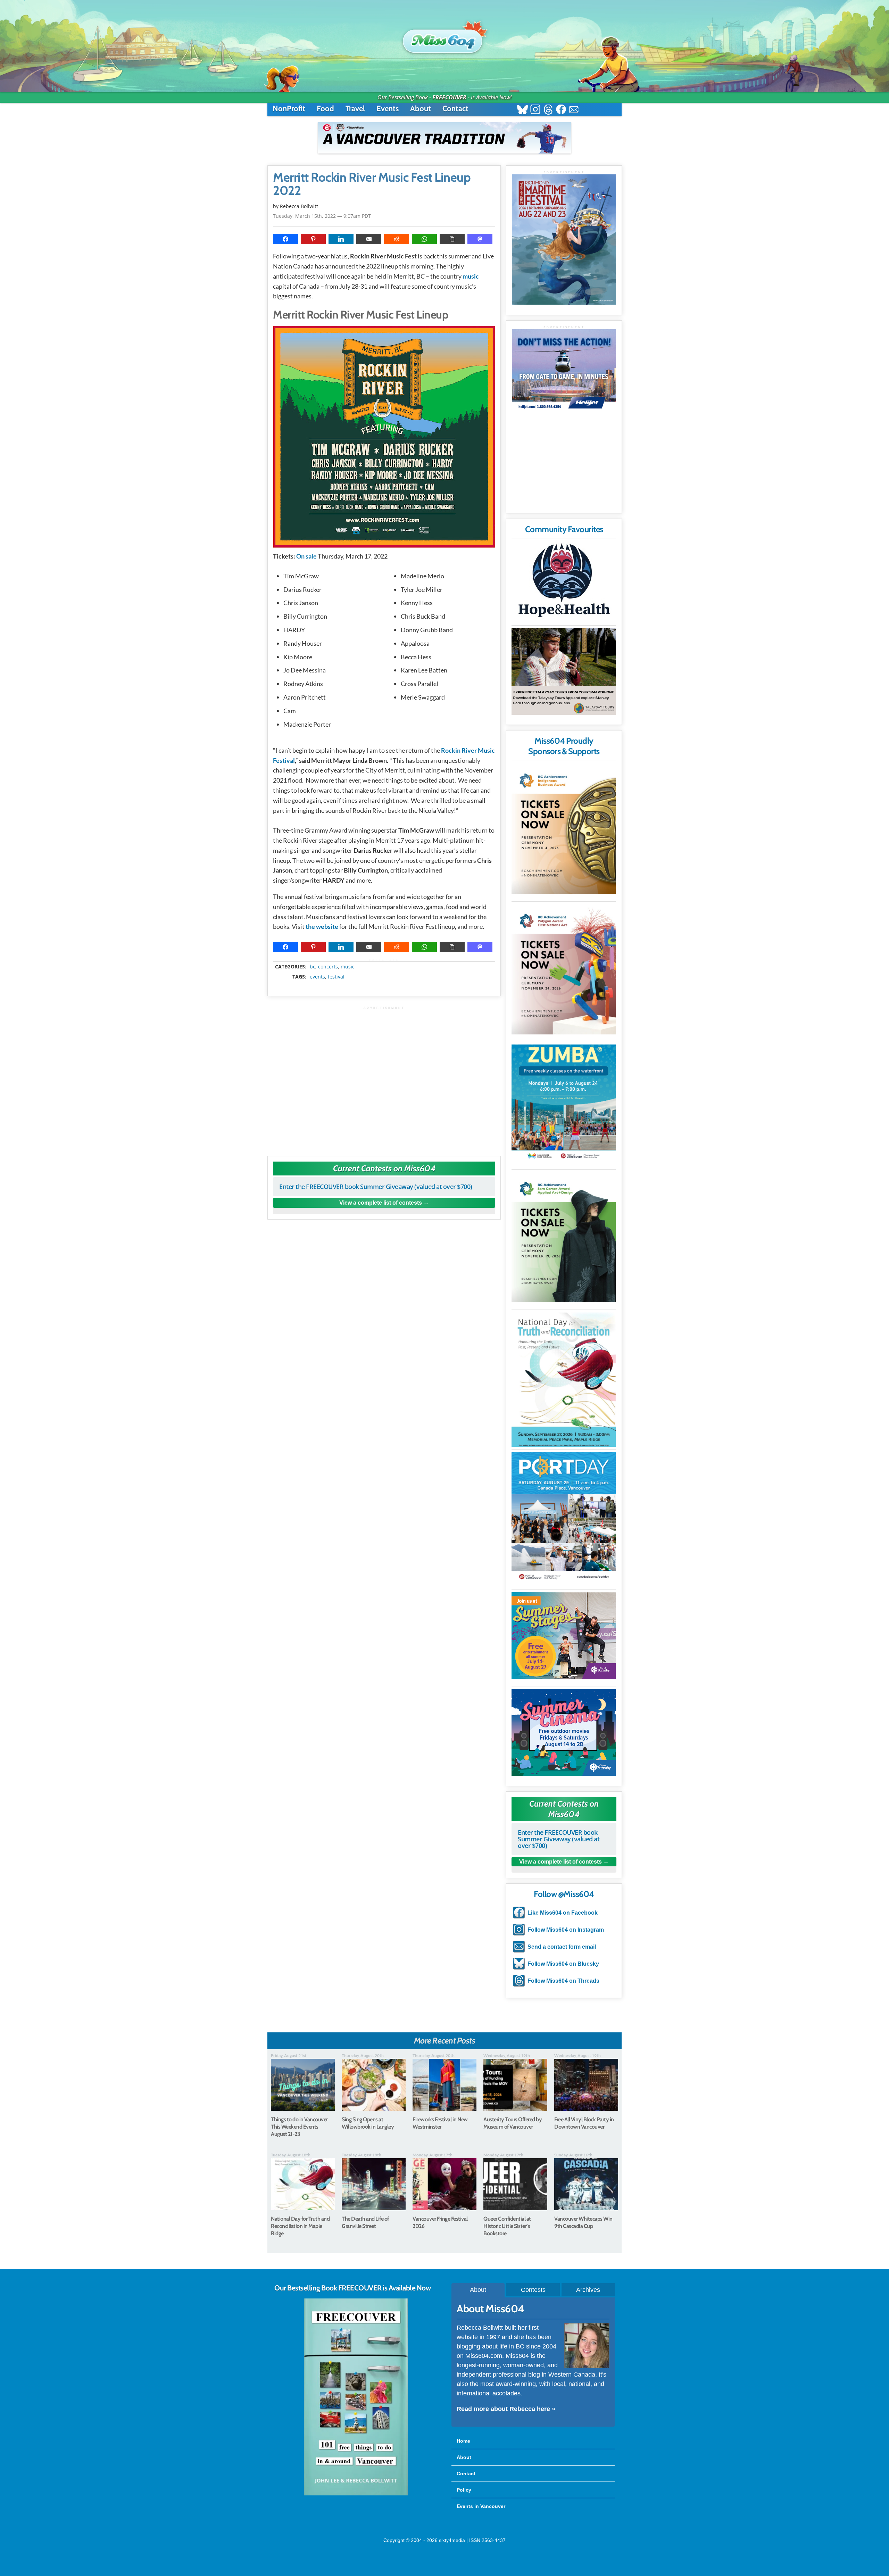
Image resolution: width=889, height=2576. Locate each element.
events (317, 977)
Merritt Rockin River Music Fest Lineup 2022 (372, 184)
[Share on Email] (369, 239)
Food (325, 109)
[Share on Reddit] (397, 239)
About (421, 109)
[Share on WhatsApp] (424, 239)
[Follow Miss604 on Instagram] (535, 110)
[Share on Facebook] (285, 239)
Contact (455, 109)
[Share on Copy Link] (452, 239)
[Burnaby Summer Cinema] (564, 1732)
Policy (464, 2490)
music (471, 276)
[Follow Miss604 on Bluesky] (522, 110)
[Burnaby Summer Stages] (564, 1636)
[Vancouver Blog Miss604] (444, 38)
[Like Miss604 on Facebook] (561, 110)
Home (463, 2441)
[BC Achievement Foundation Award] (564, 829)
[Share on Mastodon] (480, 239)
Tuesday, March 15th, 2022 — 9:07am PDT (322, 216)
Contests (533, 2290)
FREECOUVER (449, 97)
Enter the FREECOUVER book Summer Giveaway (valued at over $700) (376, 1187)
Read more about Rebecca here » (506, 2409)
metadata (385, 960)
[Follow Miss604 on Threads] (548, 110)
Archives (588, 2290)
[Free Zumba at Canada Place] (564, 1103)
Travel (355, 109)
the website (322, 926)
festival (336, 977)
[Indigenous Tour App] (564, 671)
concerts (328, 967)
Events (388, 109)
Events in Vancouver (481, 2506)
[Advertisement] (384, 1078)
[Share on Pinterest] (313, 239)
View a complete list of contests (381, 1203)
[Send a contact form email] (574, 110)
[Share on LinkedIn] (341, 239)
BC (313, 967)
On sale (306, 556)
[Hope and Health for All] (564, 582)
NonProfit (289, 109)
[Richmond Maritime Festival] (564, 240)
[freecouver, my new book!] (356, 2494)
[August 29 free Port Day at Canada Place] (564, 1517)
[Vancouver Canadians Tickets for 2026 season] (444, 138)
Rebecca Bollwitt (299, 206)
